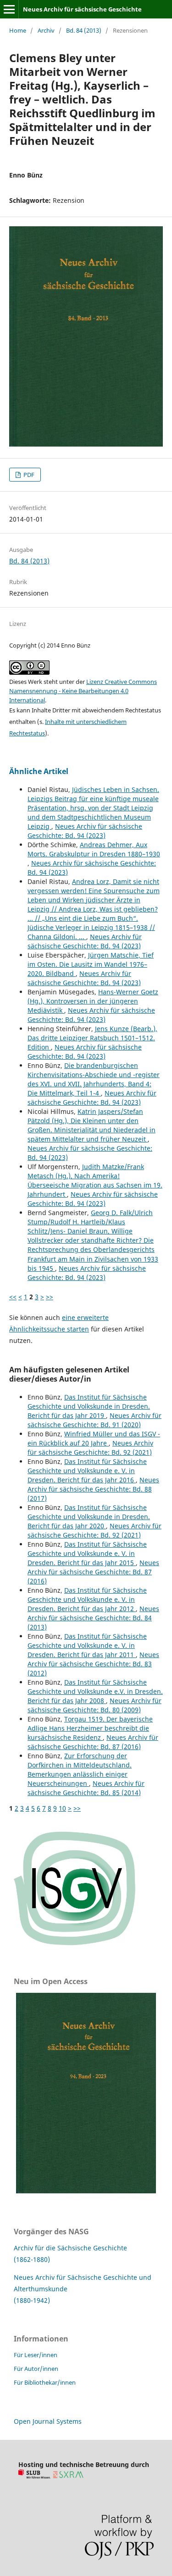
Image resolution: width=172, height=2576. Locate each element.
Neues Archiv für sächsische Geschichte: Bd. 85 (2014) (86, 1788)
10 (62, 1808)
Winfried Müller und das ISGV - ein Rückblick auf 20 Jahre (94, 1438)
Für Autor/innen (36, 2369)
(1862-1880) (32, 2259)
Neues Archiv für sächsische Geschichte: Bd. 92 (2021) (90, 1448)
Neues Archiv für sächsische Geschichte (82, 9)
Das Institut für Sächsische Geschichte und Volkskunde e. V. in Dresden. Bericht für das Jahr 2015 (87, 1553)
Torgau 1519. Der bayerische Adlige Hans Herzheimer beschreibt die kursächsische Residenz (90, 1728)
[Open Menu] (9, 9)
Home (18, 30)
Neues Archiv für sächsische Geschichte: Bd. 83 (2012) (93, 1664)
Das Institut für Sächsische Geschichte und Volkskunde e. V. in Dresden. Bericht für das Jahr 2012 (87, 1599)
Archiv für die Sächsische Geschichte (70, 2248)
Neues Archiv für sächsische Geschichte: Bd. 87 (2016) (93, 1572)
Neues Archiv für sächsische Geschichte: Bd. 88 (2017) (93, 1489)
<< (13, 1297)
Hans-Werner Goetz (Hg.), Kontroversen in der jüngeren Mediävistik (93, 1001)
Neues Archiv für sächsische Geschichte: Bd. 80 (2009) (94, 1705)
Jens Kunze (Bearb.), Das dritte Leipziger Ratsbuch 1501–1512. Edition (92, 1038)
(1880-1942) (32, 2300)
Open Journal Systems (48, 2421)
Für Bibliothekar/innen (45, 2382)
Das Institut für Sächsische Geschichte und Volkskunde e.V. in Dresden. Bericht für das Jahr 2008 (95, 1691)
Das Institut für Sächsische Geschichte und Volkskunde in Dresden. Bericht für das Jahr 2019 (89, 1406)
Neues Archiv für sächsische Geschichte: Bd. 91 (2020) (94, 1420)
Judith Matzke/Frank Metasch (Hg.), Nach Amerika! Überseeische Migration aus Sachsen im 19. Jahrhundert (95, 1180)
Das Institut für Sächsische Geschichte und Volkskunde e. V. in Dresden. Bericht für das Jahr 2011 (87, 1645)
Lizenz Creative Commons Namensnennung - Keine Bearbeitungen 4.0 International (83, 691)
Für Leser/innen (36, 2355)
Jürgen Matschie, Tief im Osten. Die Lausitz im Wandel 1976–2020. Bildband (91, 964)
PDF (28, 475)
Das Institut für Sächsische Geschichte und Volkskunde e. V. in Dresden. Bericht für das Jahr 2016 (87, 1471)
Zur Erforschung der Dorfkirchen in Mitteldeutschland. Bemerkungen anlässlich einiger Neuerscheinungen (80, 1770)
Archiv (46, 30)
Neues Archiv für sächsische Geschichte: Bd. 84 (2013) (93, 1618)
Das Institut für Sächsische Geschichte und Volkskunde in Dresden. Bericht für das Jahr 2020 (89, 1517)
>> (50, 1297)
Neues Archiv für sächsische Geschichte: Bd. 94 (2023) (85, 831)
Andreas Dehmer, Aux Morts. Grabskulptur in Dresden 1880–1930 (94, 849)
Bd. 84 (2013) (84, 30)
